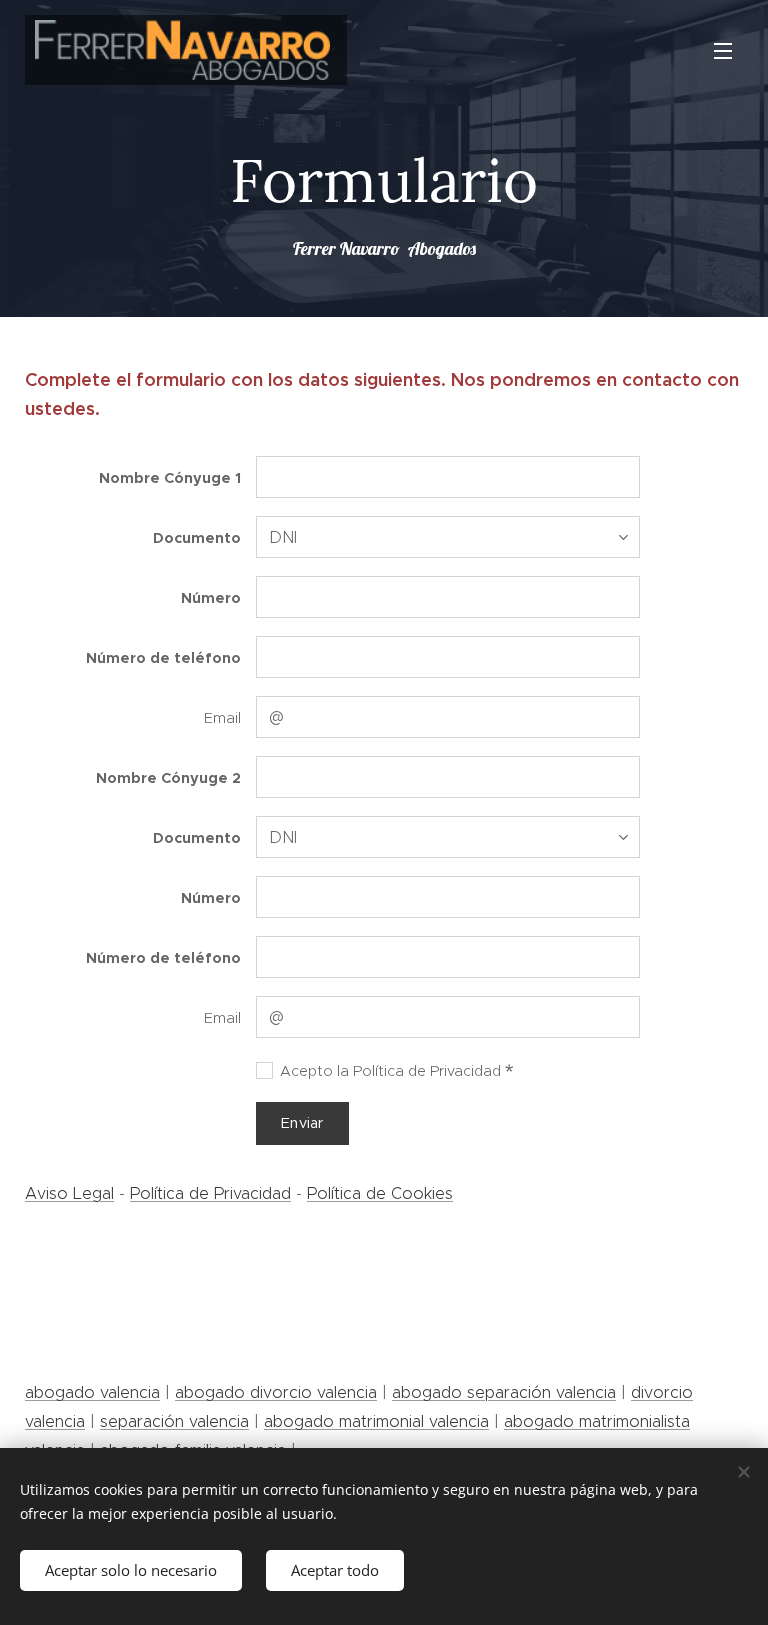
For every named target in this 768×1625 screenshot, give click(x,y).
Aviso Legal (69, 1193)
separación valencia (174, 1421)
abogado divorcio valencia (276, 1392)
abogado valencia (92, 1392)
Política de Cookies (380, 1193)
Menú (723, 50)
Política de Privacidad (210, 1193)
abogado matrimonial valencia (376, 1421)
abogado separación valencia (504, 1392)
